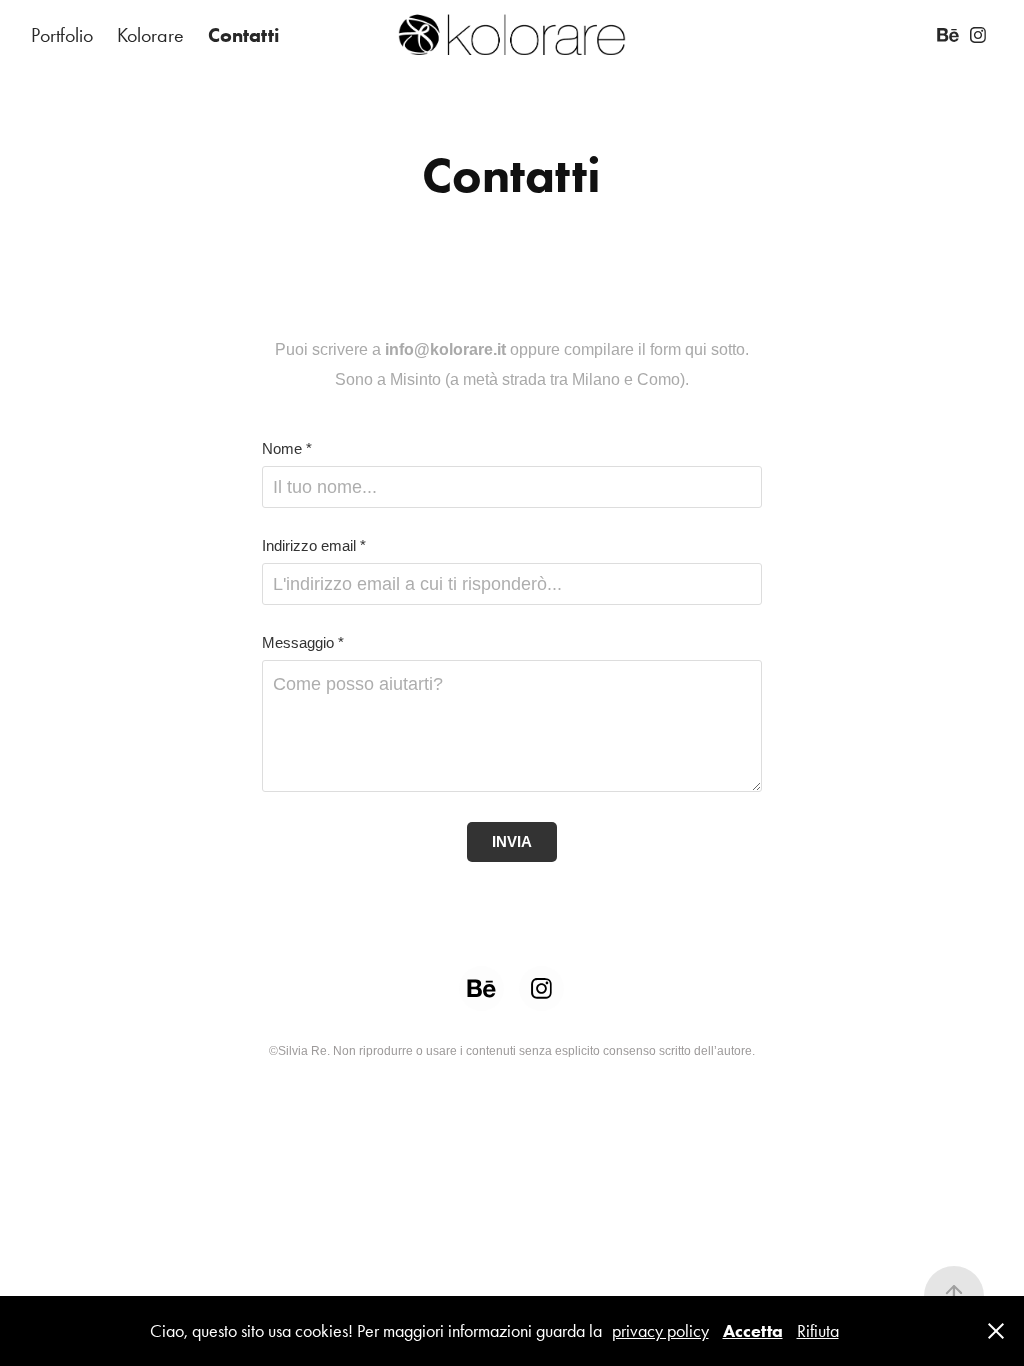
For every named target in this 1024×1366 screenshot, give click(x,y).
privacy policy (660, 1331)
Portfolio (62, 35)
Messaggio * (303, 642)
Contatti (244, 35)
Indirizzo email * (314, 545)
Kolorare (150, 35)
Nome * (287, 448)
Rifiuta (818, 1331)
